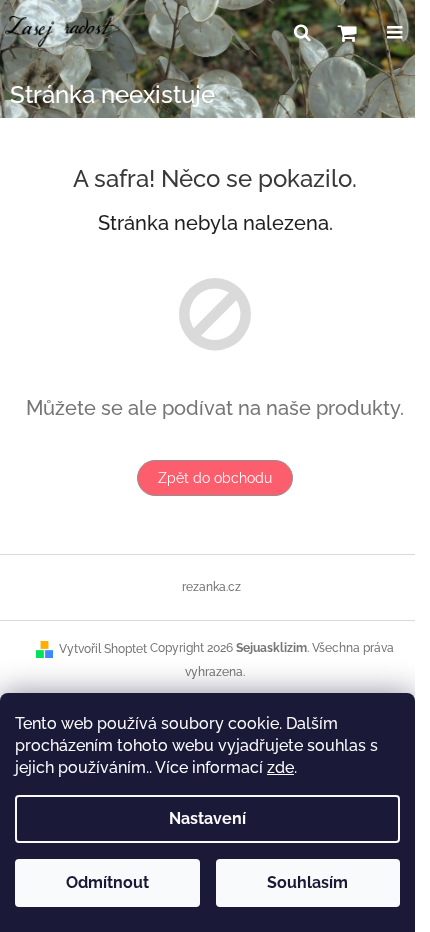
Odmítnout (107, 882)
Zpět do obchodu (215, 478)
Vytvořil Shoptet (103, 649)
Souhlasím (307, 882)
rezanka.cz (211, 587)
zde (280, 767)
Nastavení (207, 818)
